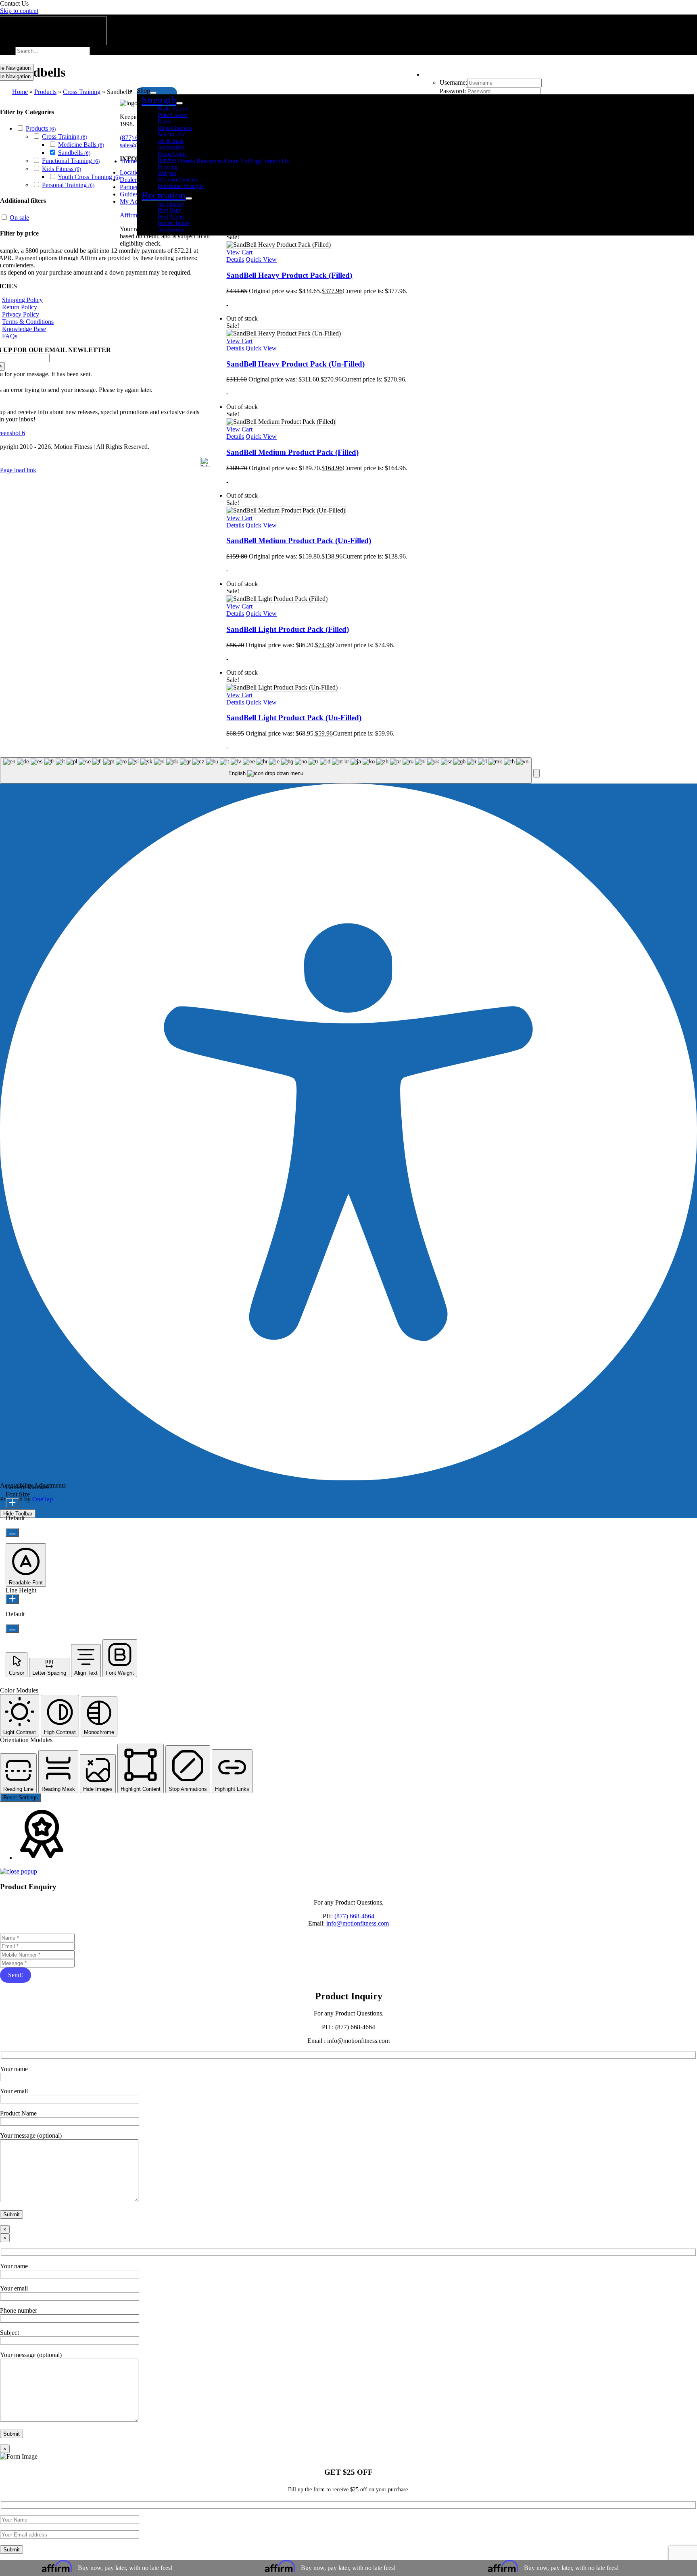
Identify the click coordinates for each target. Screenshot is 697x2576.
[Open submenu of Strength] (179, 103)
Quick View (261, 259)
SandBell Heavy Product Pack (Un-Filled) (295, 364)
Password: (453, 91)
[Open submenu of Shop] (153, 93)
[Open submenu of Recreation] (189, 198)
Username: (453, 82)
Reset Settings (21, 1798)
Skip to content (19, 11)
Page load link (18, 470)
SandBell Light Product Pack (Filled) (288, 629)
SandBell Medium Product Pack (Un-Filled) (299, 541)
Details (235, 259)
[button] (536, 773)
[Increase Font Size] (12, 1503)
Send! (16, 1975)
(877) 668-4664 (354, 1916)
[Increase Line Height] (12, 1599)
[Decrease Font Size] (12, 1533)
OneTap (43, 1499)
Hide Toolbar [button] (18, 1514)
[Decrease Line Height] (12, 1629)
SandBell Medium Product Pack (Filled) (292, 452)
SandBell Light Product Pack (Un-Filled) (294, 718)
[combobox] (266, 770)
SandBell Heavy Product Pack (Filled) (289, 275)
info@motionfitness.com (358, 1923)
